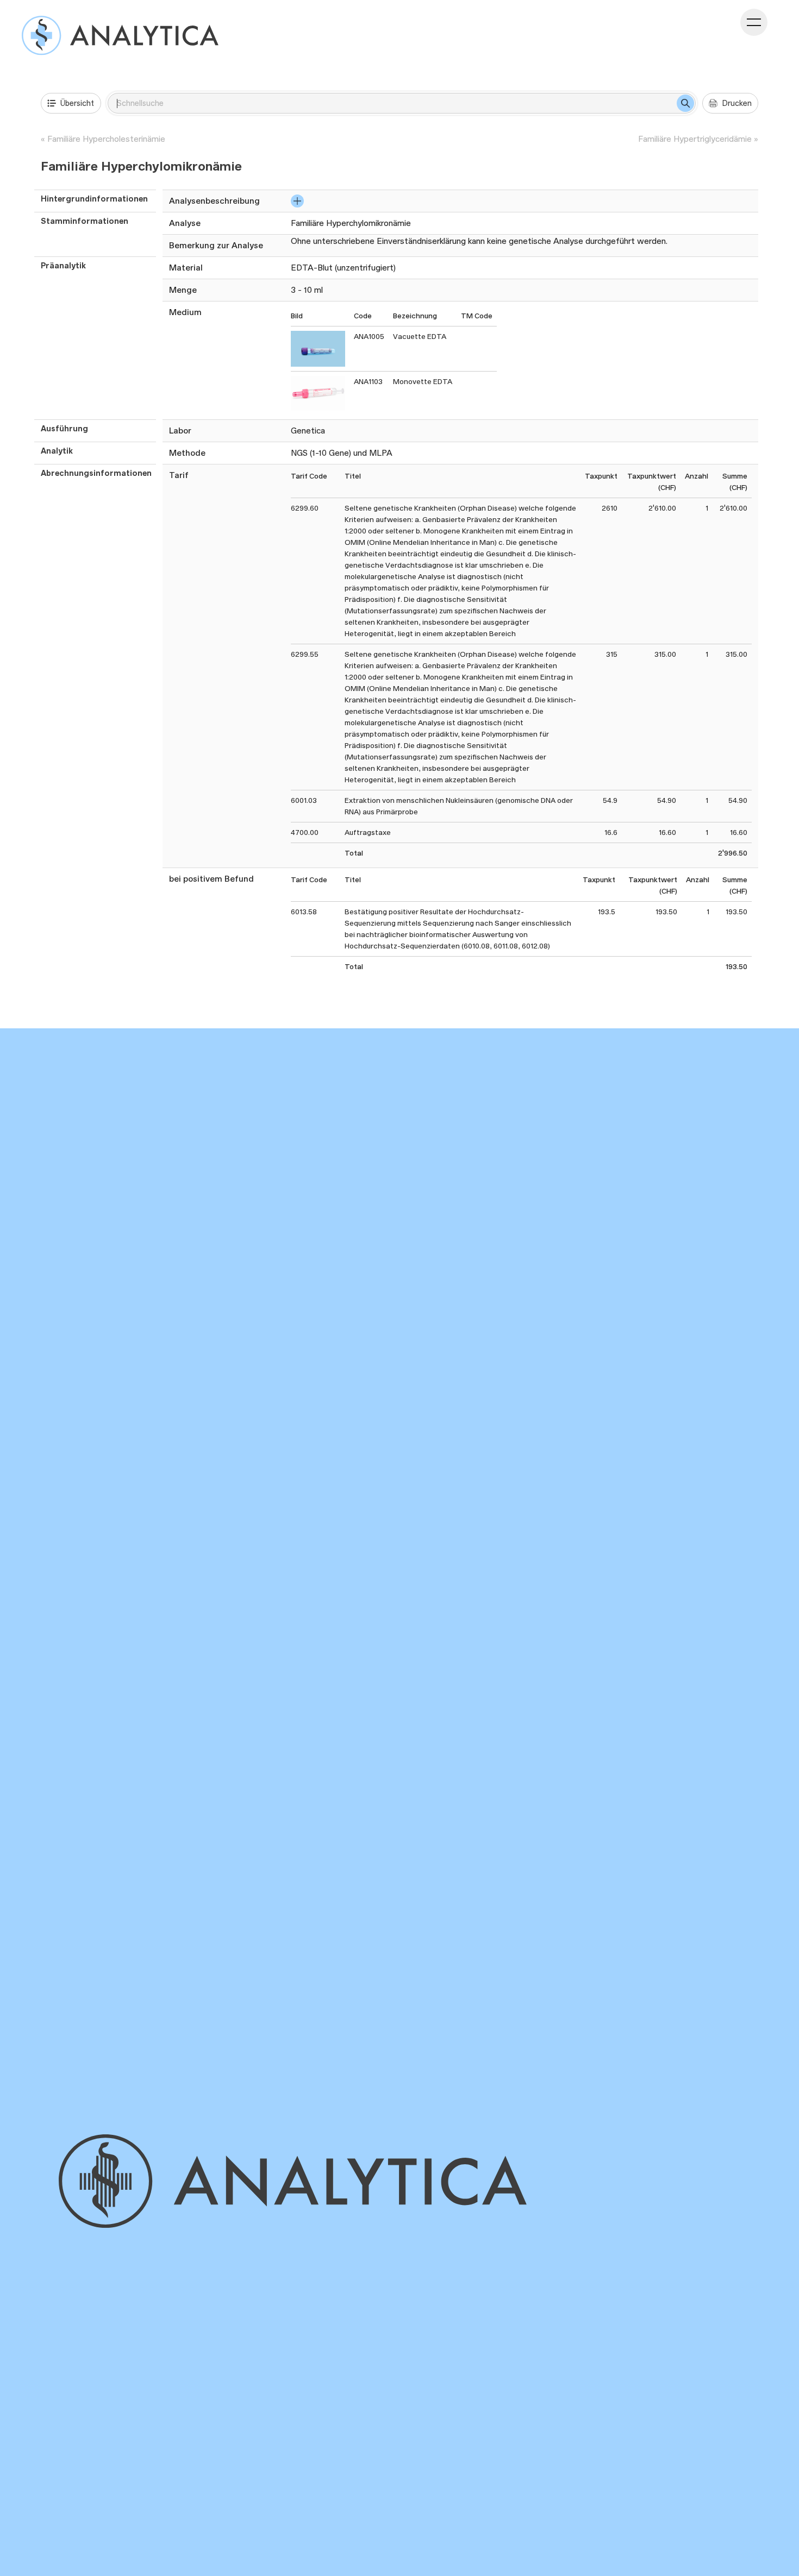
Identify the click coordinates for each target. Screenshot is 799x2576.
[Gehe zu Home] (311, 2181)
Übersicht (77, 103)
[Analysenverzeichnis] (120, 35)
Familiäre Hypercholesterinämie (106, 139)
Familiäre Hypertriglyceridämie (695, 139)
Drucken (737, 103)
